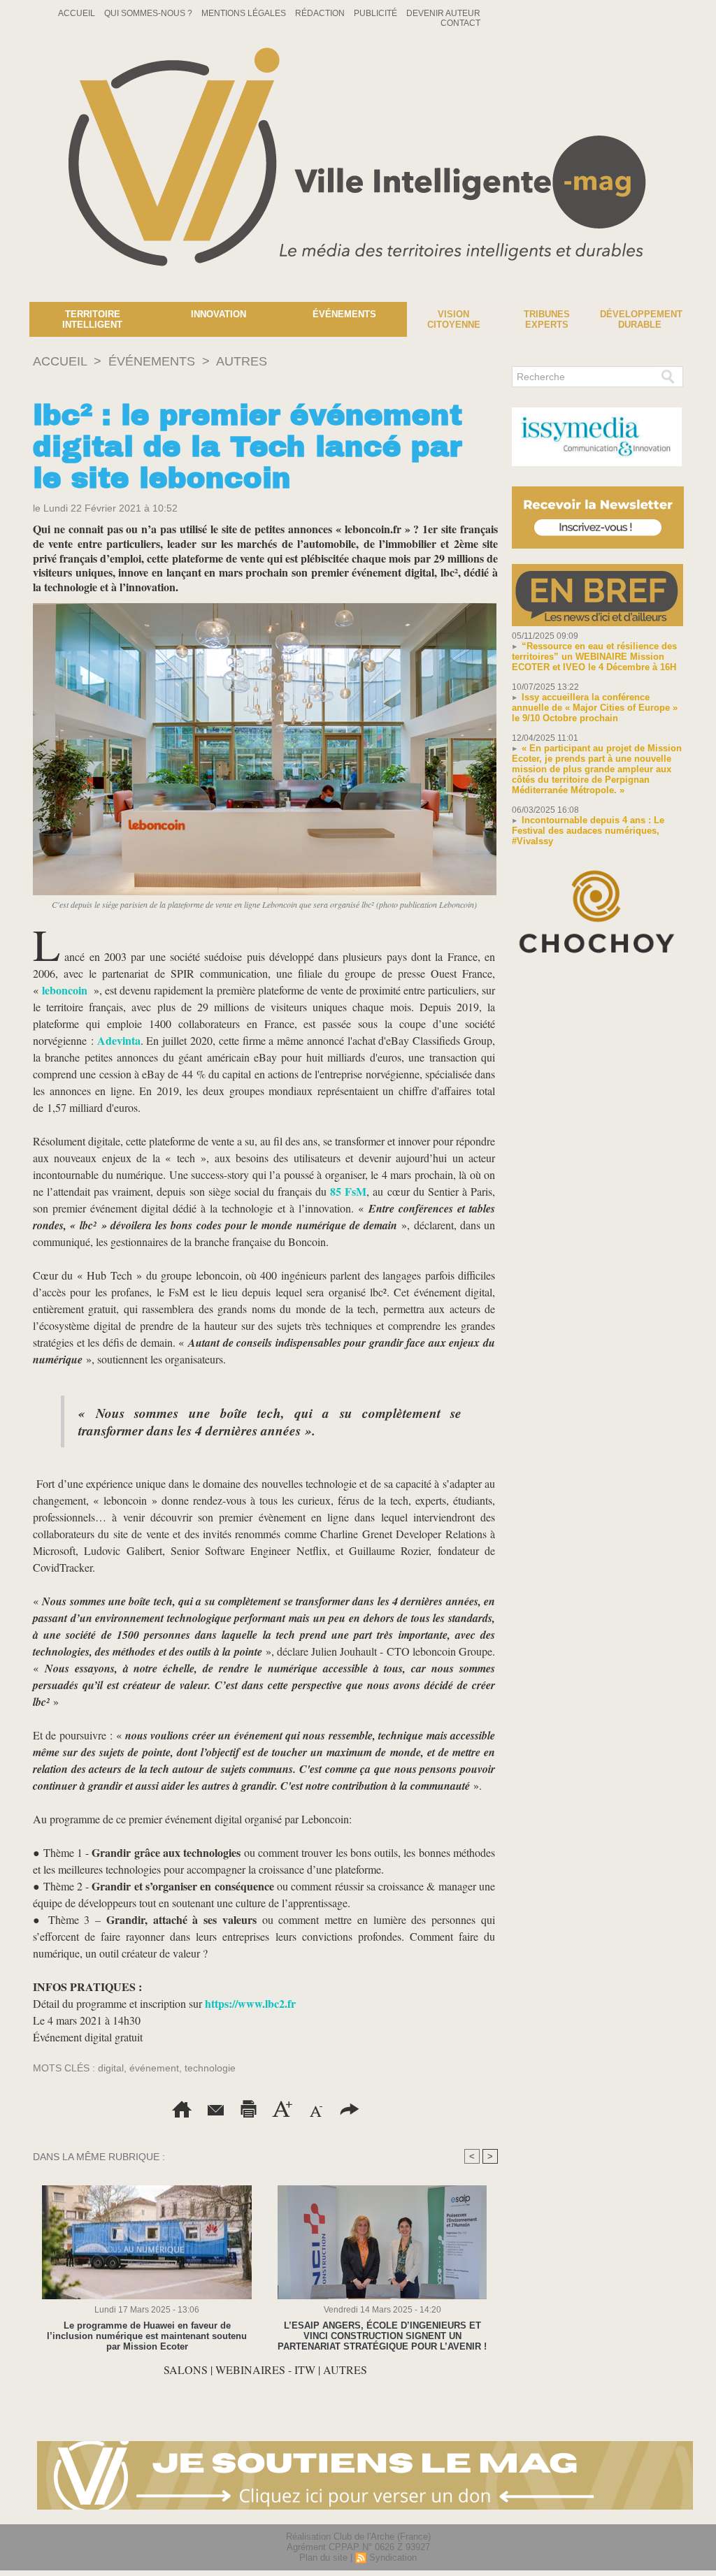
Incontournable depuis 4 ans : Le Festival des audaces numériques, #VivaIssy (588, 831)
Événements (344, 314)
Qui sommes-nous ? (149, 13)
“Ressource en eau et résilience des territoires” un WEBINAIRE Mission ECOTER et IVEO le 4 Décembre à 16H (594, 657)
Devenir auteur (443, 13)
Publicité (377, 13)
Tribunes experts (547, 319)
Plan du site (323, 2557)
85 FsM (348, 1191)
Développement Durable (641, 319)
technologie (210, 2068)
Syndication (393, 2557)
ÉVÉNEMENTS (152, 361)
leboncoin (65, 990)
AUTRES (242, 361)
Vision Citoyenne (454, 319)
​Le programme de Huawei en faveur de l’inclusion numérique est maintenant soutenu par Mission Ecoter (147, 2336)
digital (111, 2068)
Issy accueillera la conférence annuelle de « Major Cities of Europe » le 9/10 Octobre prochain (595, 708)
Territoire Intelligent (92, 319)
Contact (460, 23)
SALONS (186, 2369)
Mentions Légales (245, 13)
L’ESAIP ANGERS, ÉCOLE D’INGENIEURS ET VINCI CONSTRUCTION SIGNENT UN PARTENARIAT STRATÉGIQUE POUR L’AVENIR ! (382, 2336)
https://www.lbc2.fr (250, 2003)
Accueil (78, 13)
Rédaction (321, 13)
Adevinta (117, 1040)
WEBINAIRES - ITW (265, 2369)
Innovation (219, 314)
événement (154, 2068)
